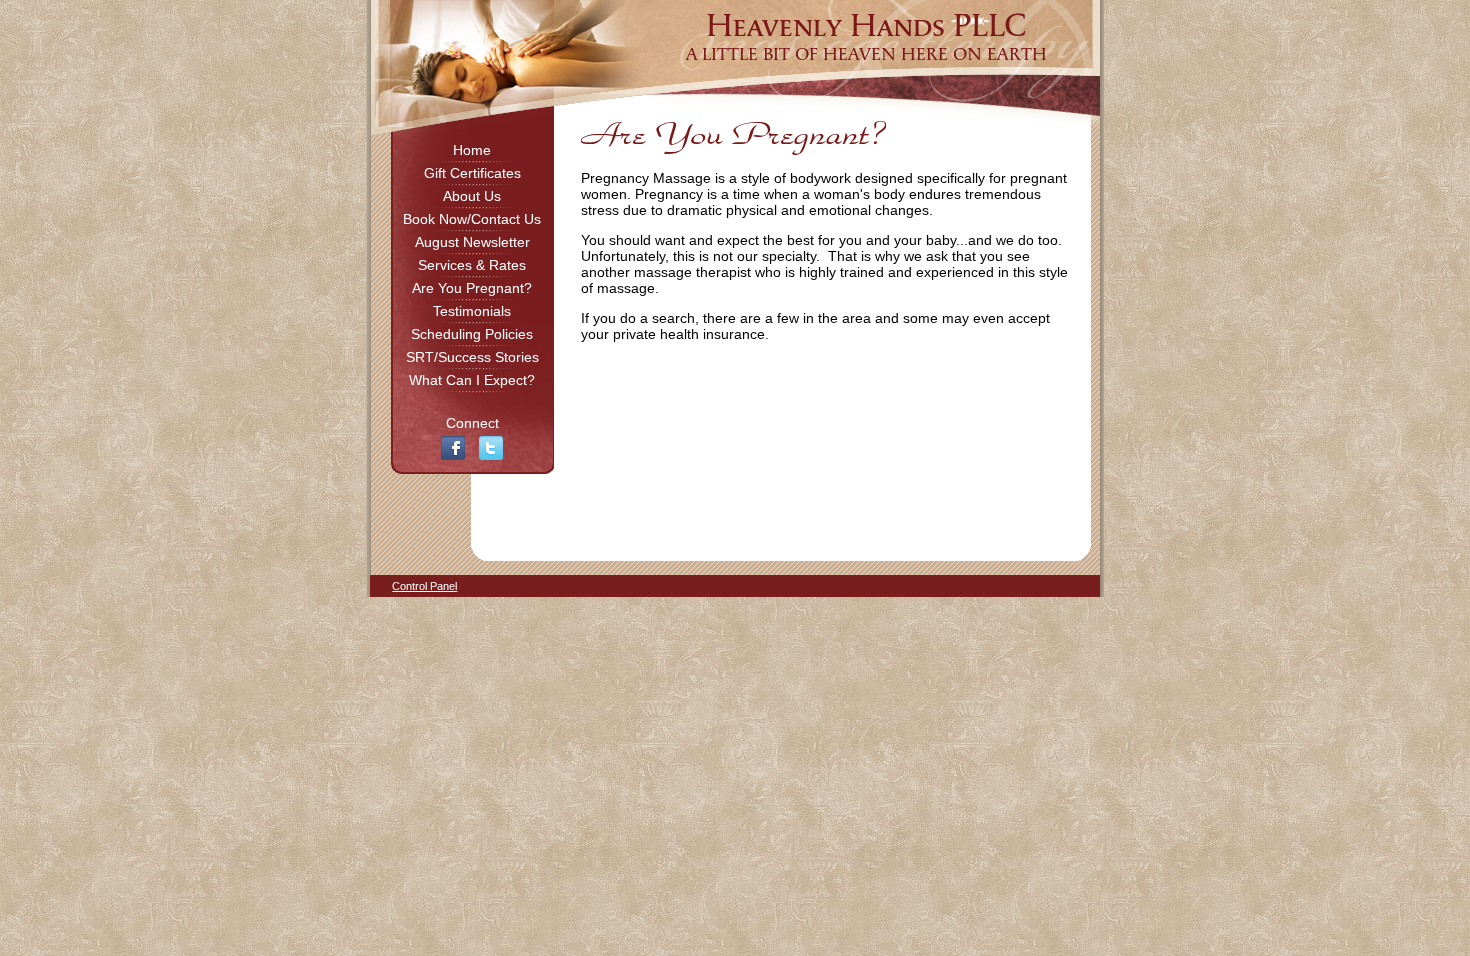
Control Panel (424, 586)
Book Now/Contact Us (472, 219)
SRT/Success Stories (472, 357)
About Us (472, 196)
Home (472, 150)
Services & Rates (472, 265)
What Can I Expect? (472, 380)
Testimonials (472, 311)
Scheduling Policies (472, 334)
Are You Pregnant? (472, 288)
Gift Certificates (472, 173)
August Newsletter (472, 242)
